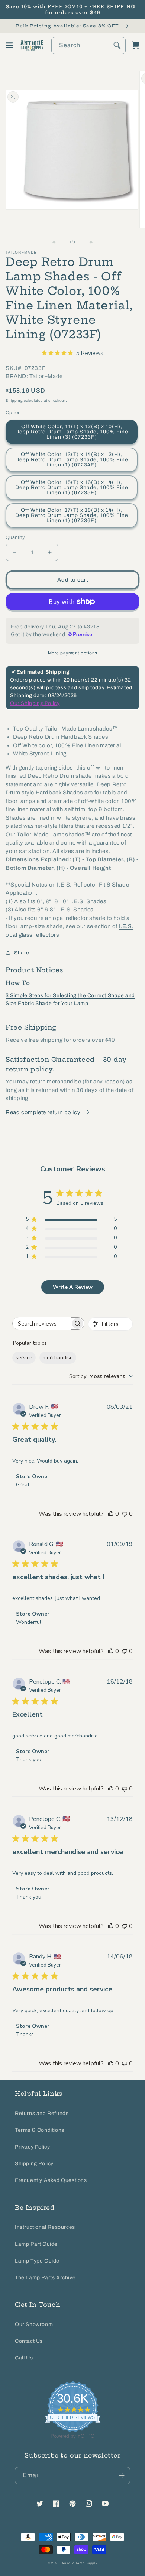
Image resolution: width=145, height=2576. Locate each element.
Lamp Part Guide (36, 2244)
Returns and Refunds (42, 2113)
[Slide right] (89, 242)
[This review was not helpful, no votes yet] (125, 1514)
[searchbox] (42, 1323)
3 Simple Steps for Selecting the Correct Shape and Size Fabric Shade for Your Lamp (70, 999)
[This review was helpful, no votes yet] (111, 1514)
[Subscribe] (122, 2476)
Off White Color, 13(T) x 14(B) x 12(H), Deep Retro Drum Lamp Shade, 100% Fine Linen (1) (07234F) (72, 460)
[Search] (117, 45)
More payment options (73, 653)
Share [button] (22, 953)
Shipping (14, 401)
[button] (9, 45)
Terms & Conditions (40, 2130)
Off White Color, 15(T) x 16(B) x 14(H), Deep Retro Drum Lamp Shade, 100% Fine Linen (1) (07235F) (72, 487)
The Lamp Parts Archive (45, 2278)
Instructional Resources (45, 2227)
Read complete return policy (43, 1112)
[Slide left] (56, 242)
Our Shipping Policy (35, 703)
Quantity (15, 537)
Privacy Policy (32, 2147)
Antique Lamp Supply (79, 2563)
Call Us (24, 2358)
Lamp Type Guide (37, 2261)
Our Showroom (34, 2324)
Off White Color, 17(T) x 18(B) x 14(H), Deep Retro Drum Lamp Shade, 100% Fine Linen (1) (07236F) (72, 515)
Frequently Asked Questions (51, 2180)
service (24, 1358)
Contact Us (29, 2341)
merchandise (58, 1358)
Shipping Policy (34, 2164)
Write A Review (73, 1287)
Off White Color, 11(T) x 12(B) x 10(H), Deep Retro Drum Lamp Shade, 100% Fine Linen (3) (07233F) (72, 432)
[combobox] (88, 45)
